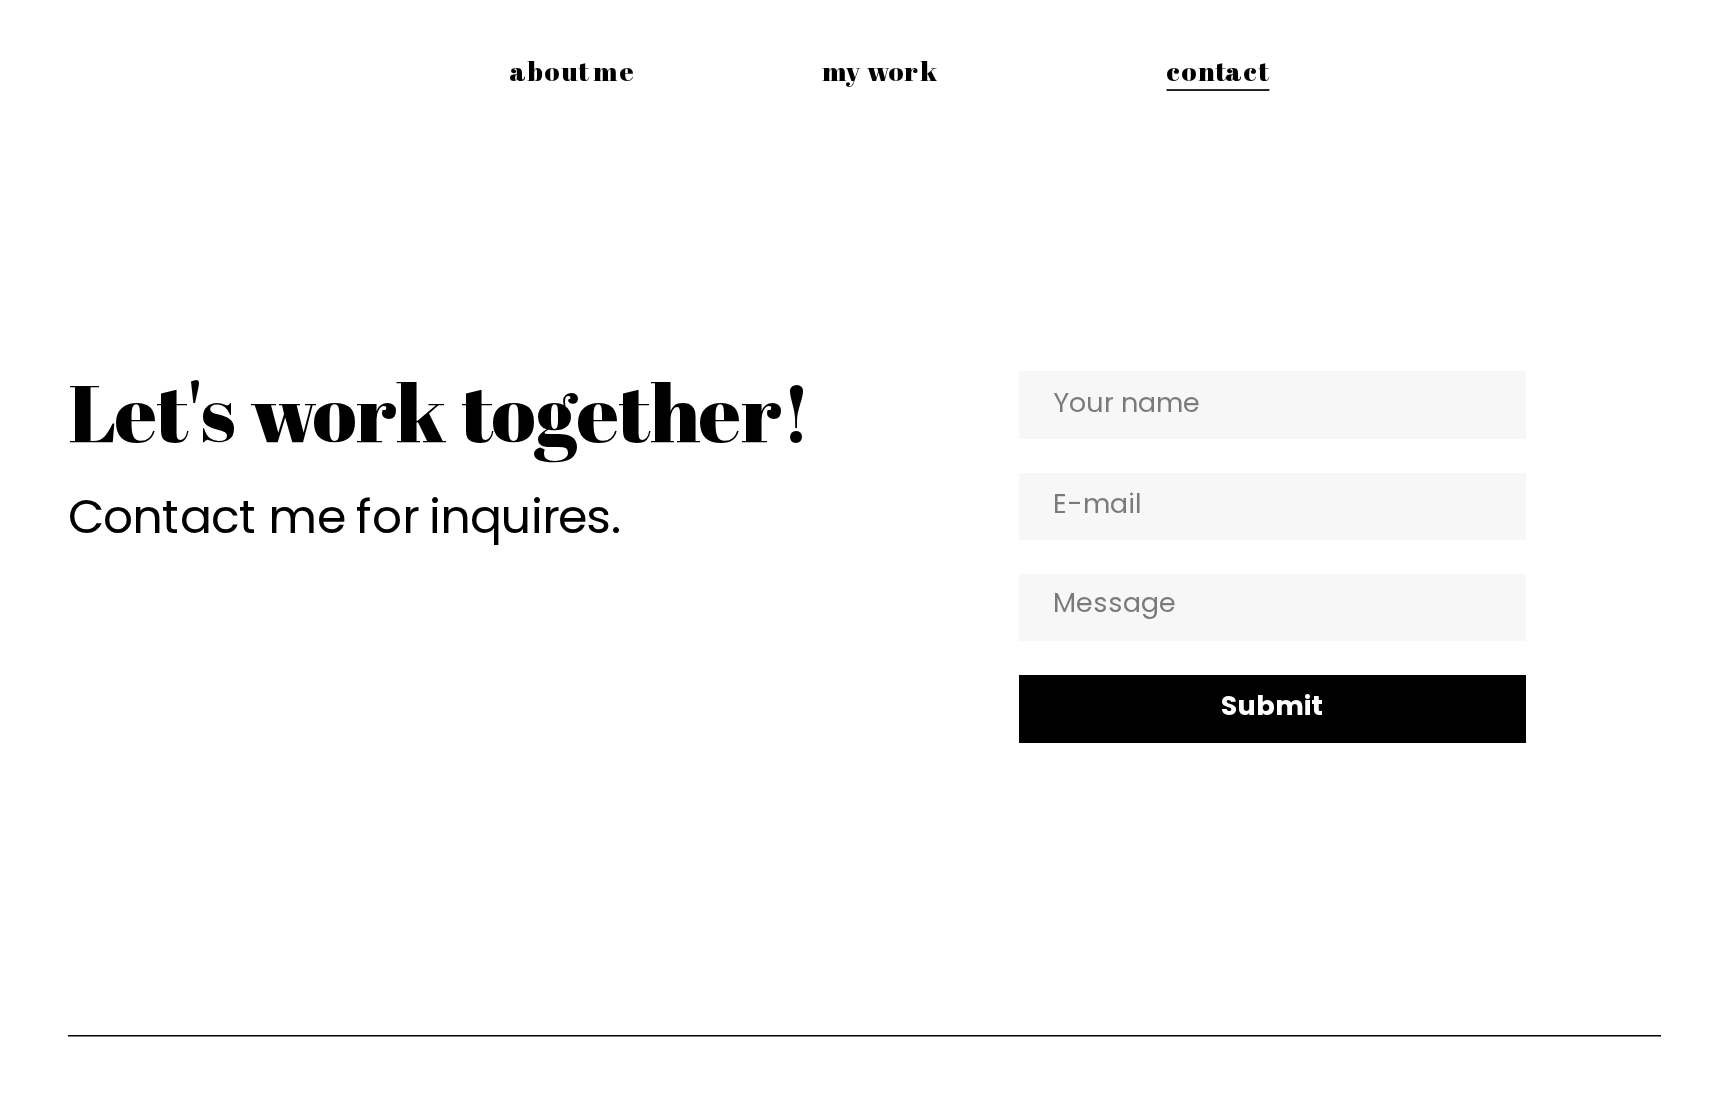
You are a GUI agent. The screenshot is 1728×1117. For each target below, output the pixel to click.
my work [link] (879, 70)
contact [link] (1216, 70)
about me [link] (572, 70)
